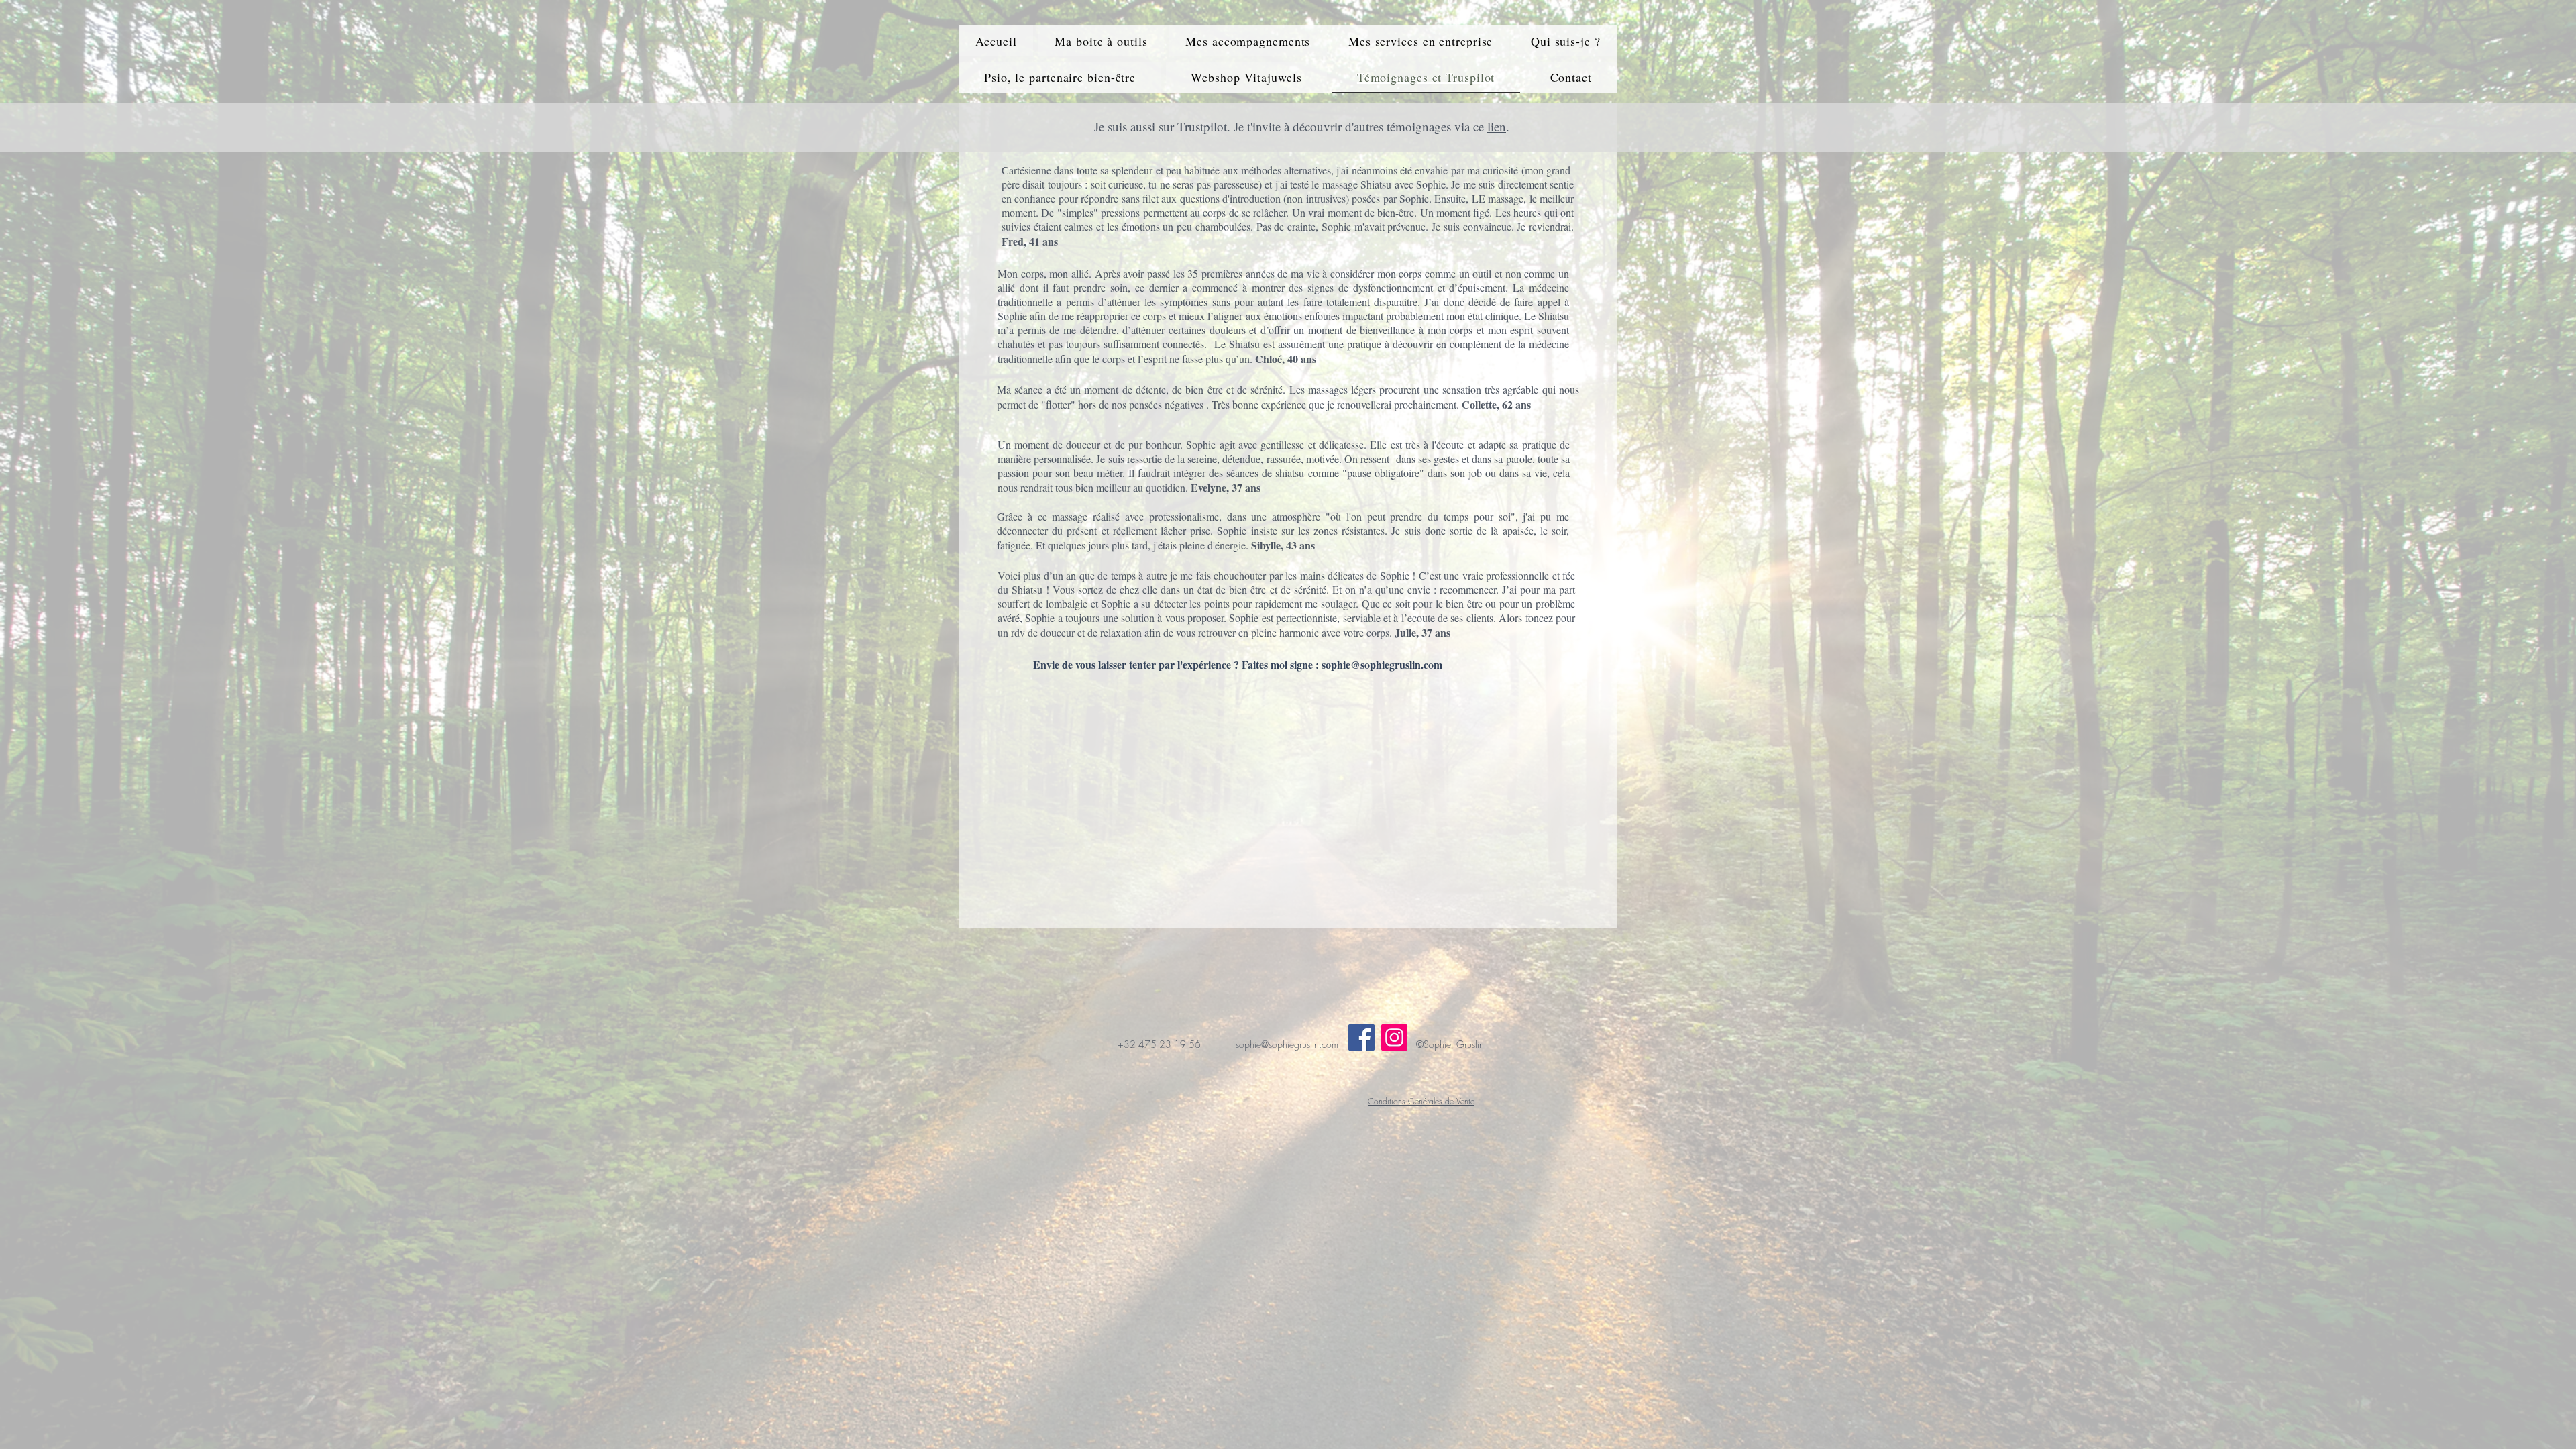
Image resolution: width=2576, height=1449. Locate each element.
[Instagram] (1394, 1037)
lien (1497, 126)
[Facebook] (1361, 1037)
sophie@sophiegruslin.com (1382, 664)
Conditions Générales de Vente (1421, 1101)
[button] (1101, 41)
